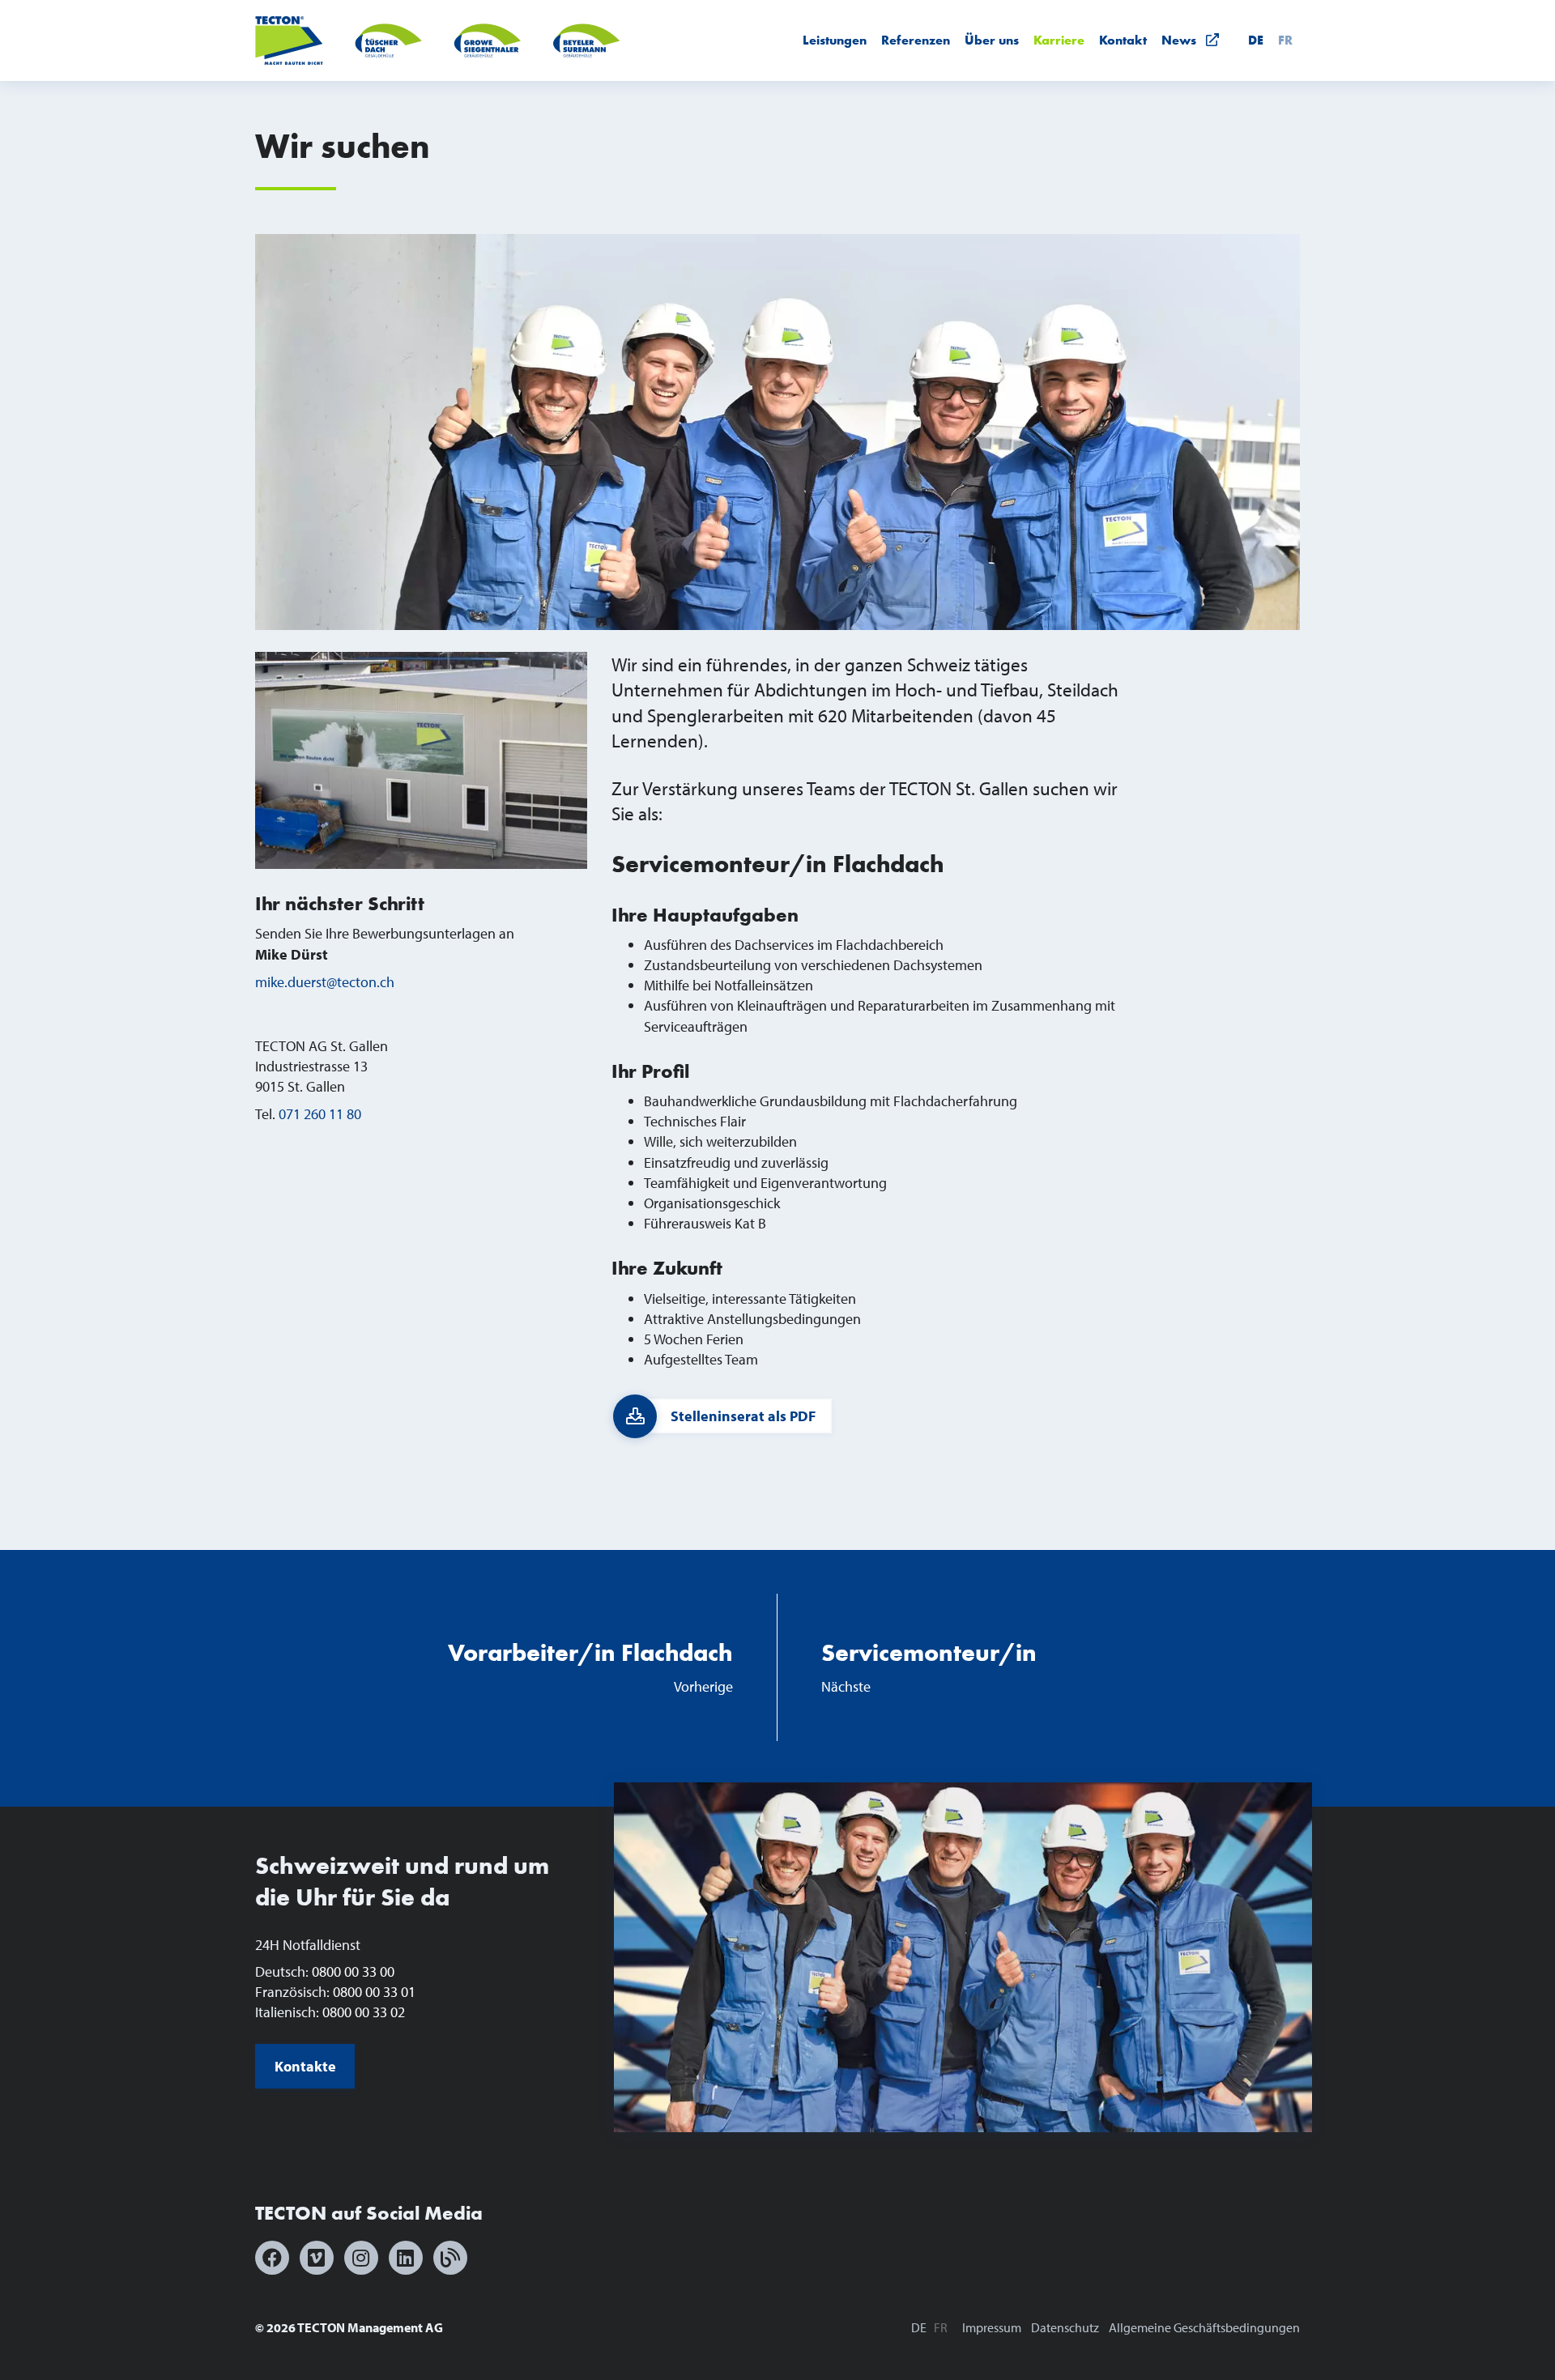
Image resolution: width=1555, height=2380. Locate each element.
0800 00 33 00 (353, 1971)
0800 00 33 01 (374, 1992)
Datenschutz (1065, 2327)
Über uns (992, 40)
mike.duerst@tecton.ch (325, 982)
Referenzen (916, 40)
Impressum (992, 2327)
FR (1285, 40)
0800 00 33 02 (364, 2012)
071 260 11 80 (320, 1114)
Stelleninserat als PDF (743, 1416)
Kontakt (1123, 40)
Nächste (929, 1667)
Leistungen (835, 40)
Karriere (1059, 40)
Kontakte (305, 2066)
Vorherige (590, 1667)
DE (1256, 40)
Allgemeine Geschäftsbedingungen (1204, 2327)
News (1184, 40)
